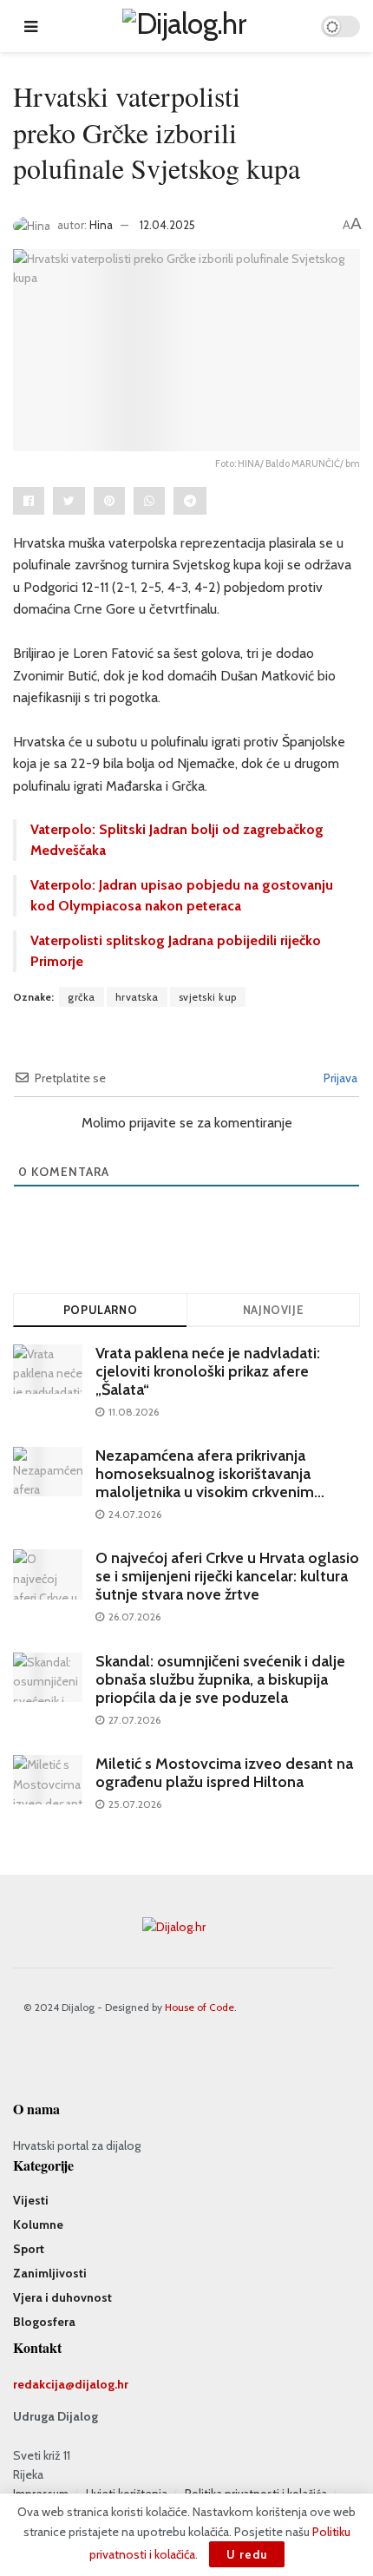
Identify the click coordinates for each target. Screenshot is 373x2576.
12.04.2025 (167, 225)
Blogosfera (44, 2322)
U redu (247, 2554)
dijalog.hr (101, 2384)
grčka (82, 997)
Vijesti (31, 2200)
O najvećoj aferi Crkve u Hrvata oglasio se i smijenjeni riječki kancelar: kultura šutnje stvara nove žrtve (227, 1576)
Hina (101, 225)
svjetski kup (208, 997)
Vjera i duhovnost (62, 2297)
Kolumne (38, 2224)
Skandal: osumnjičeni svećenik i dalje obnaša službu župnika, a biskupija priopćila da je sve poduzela (220, 1679)
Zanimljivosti (50, 2273)
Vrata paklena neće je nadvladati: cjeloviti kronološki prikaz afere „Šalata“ (208, 1371)
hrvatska (137, 997)
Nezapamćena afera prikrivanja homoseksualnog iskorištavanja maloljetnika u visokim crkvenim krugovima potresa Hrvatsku (205, 1483)
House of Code (200, 2007)
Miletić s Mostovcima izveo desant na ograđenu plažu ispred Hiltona (224, 1773)
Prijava (339, 1078)
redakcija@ (44, 2384)
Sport (29, 2249)
